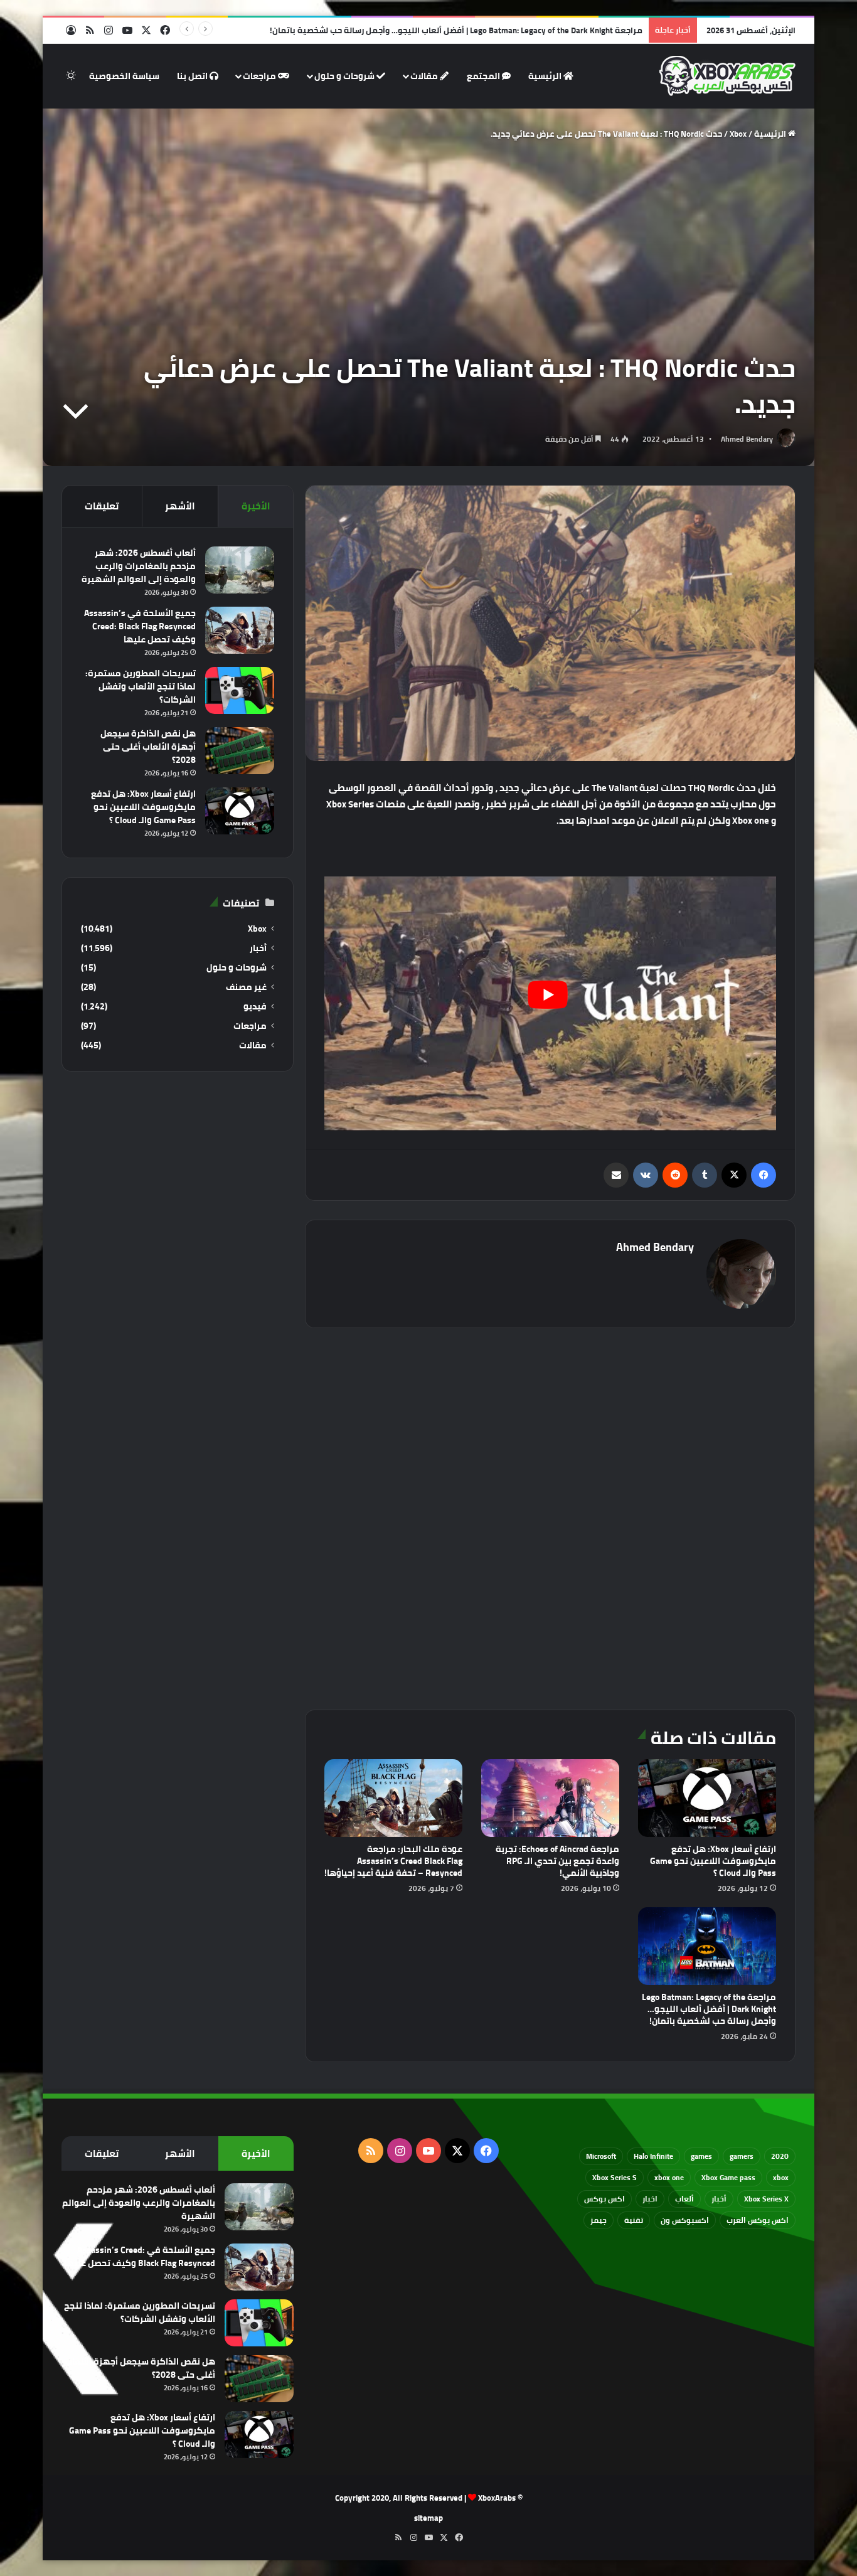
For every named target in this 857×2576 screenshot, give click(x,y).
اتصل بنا (193, 76)
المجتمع (484, 76)
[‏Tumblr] (705, 1175)
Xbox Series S (615, 2177)
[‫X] (734, 1175)
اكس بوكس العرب (758, 2220)
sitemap (428, 2518)
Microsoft (601, 2156)
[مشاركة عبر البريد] (616, 1175)
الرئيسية (546, 76)
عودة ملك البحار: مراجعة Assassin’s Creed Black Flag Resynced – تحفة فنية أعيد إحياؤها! (393, 1861)
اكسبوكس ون (685, 2220)
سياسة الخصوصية (124, 76)
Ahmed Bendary (747, 439)
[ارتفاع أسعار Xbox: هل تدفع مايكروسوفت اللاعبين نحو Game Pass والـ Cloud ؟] (707, 1798)
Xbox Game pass (728, 2177)
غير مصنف (246, 987)
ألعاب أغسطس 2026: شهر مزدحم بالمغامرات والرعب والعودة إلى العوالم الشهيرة (139, 566)
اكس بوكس (604, 2199)
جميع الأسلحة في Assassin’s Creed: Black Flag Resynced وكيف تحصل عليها (140, 626)
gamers (742, 2156)
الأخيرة (256, 506)
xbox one (669, 2177)
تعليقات (102, 506)
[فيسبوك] (764, 1175)
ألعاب (684, 2199)
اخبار (650, 2199)
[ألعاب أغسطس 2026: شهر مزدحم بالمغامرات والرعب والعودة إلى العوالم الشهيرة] (240, 570)
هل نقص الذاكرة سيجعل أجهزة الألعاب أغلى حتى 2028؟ (148, 747)
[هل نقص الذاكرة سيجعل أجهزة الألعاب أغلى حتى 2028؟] (240, 751)
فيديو (255, 1007)
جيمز (599, 2220)
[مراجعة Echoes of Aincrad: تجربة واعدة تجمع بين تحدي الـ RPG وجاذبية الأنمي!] (550, 1798)
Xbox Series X (766, 2199)
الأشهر (180, 506)
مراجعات (260, 76)
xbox (781, 2177)
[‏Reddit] (675, 1175)
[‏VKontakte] (646, 1175)
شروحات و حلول (345, 76)
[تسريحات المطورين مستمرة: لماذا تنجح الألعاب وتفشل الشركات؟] (240, 690)
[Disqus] (550, 1517)
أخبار (258, 948)
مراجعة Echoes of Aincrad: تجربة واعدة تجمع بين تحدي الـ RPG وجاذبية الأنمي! (557, 1861)
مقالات (425, 76)
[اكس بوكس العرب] (727, 76)
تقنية (634, 2220)
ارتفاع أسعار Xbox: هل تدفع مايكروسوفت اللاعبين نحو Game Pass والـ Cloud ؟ (713, 1861)
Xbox (738, 134)
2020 (780, 2156)
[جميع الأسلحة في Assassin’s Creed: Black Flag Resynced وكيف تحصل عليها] (240, 630)
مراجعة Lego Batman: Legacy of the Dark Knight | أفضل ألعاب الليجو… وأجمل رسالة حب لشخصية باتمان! (456, 30)
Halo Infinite (653, 2156)
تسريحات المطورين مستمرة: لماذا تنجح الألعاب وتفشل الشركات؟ (141, 686)
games (701, 2156)
